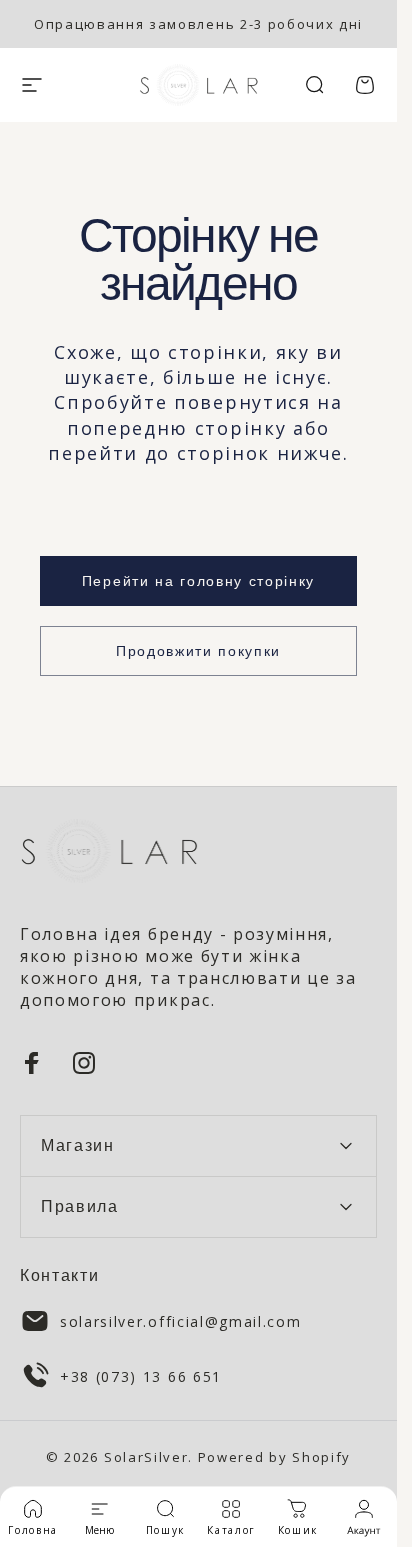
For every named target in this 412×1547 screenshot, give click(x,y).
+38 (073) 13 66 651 (141, 1377)
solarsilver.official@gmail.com (180, 1322)
